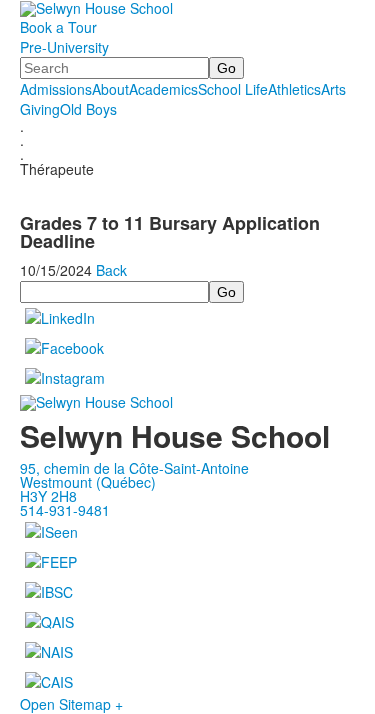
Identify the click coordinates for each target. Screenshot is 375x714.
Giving (40, 109)
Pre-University (64, 47)
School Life (233, 89)
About (110, 89)
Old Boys (88, 109)
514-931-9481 (65, 510)
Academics (163, 89)
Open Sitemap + (71, 704)
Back (111, 270)
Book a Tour (58, 27)
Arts (333, 89)
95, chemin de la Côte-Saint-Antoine (134, 468)
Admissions (56, 89)
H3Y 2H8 (48, 496)
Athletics (294, 89)
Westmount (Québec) (88, 482)
